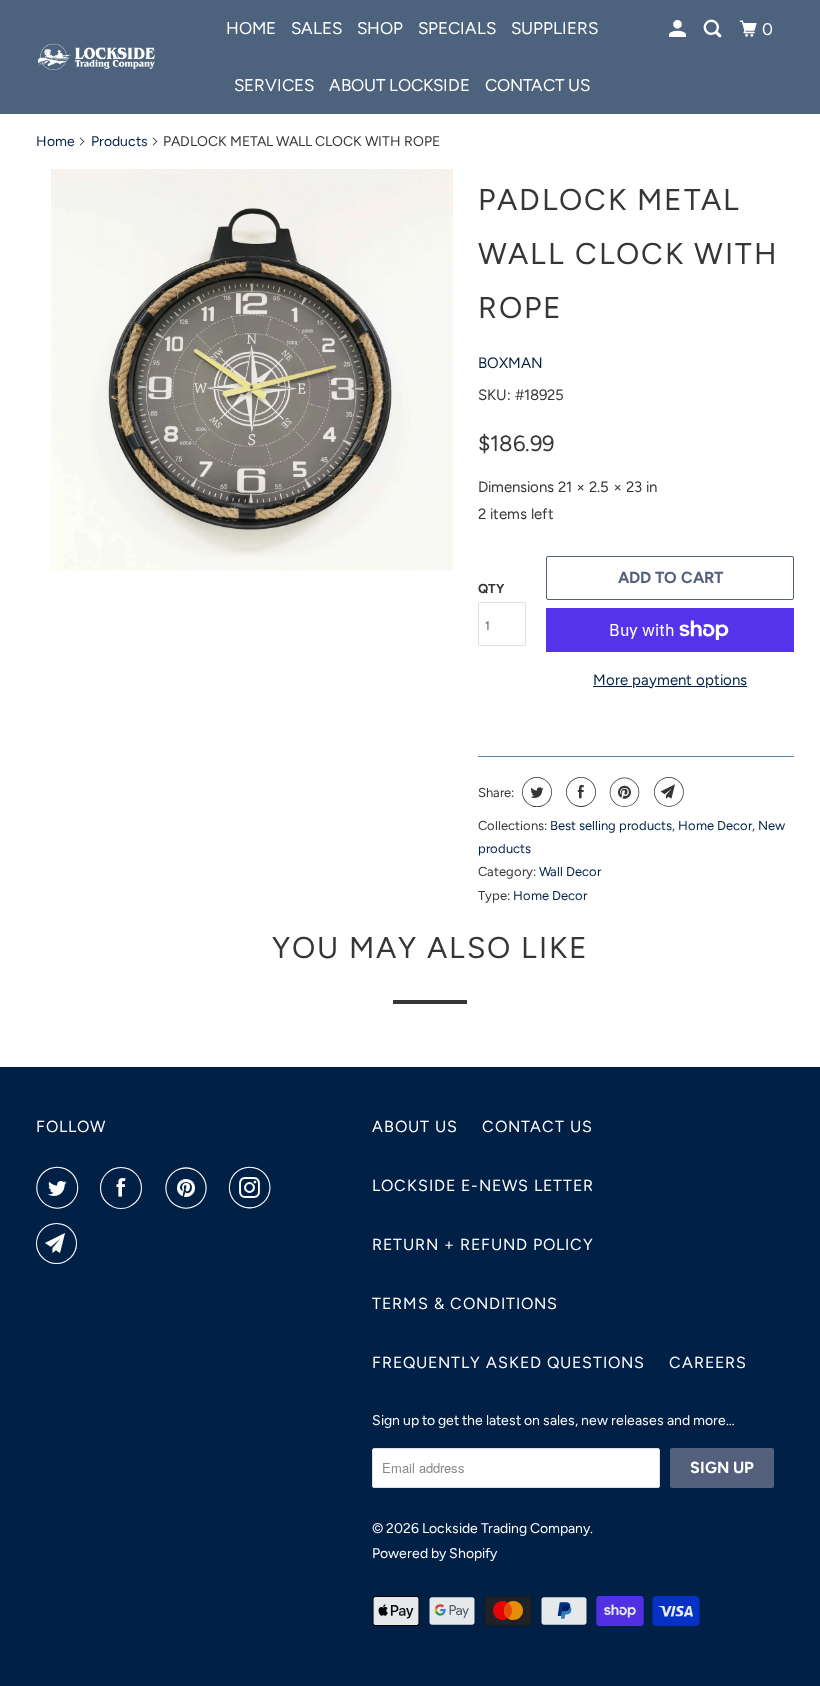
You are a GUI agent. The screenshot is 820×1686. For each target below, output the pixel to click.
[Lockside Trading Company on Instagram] (254, 1188)
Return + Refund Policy (483, 1244)
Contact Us (537, 1126)
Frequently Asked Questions (508, 1362)
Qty (491, 588)
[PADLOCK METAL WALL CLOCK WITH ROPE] (252, 370)
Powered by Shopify (434, 1553)
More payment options (670, 680)
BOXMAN (510, 363)
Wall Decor (570, 871)
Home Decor (715, 825)
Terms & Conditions (465, 1303)
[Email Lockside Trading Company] (61, 1244)
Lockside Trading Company (506, 1528)
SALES (316, 28)
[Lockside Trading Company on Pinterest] (190, 1188)
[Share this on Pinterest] (622, 792)
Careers (708, 1362)
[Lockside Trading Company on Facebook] (125, 1188)
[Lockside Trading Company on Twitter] (61, 1188)
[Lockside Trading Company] (98, 56)
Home (251, 28)
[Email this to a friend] (666, 792)
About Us (415, 1126)
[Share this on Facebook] (578, 792)
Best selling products (611, 825)
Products (119, 141)
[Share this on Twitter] (534, 792)
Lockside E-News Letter (483, 1185)
